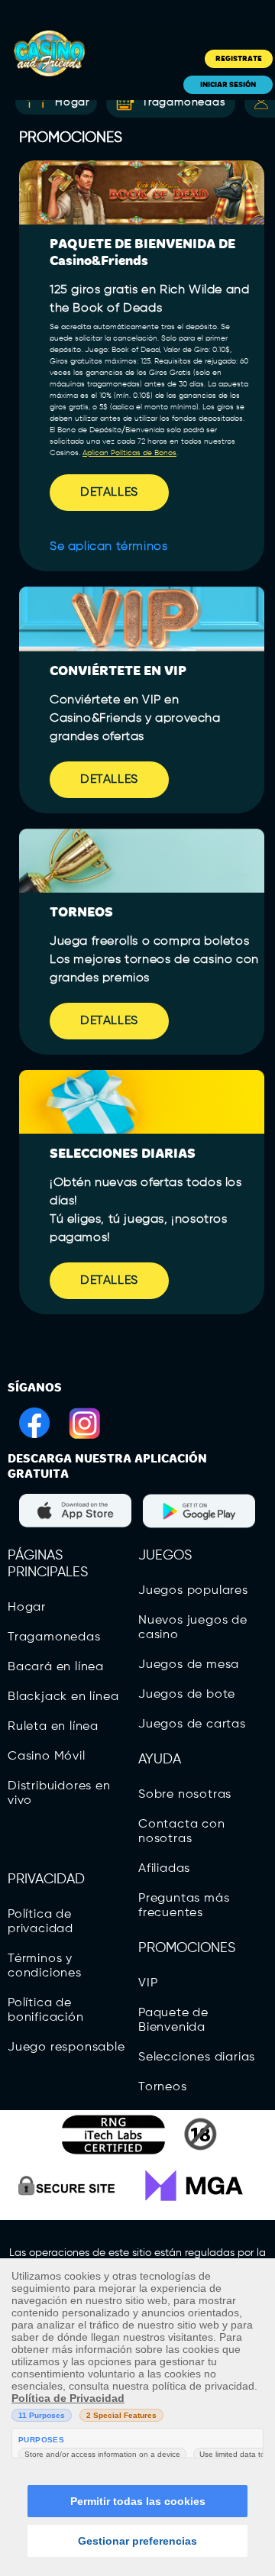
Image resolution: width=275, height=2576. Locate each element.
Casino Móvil (47, 1757)
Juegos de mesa (189, 1665)
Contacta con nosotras (182, 1832)
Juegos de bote (187, 1695)
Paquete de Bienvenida (173, 2020)
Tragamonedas (184, 102)
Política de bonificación (46, 2010)
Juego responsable (66, 2048)
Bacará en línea (56, 1667)
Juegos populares (193, 1591)
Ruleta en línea (53, 1727)
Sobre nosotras (185, 1795)
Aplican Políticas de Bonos (129, 453)
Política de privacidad (40, 1922)
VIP (148, 1983)
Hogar (27, 1608)
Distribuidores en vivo (59, 1794)
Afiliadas (164, 1869)
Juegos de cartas (192, 1724)
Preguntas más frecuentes (184, 1906)
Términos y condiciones (45, 1966)
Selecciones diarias (197, 2057)
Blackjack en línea (63, 1697)
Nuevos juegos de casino (193, 1628)
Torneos (163, 2087)
